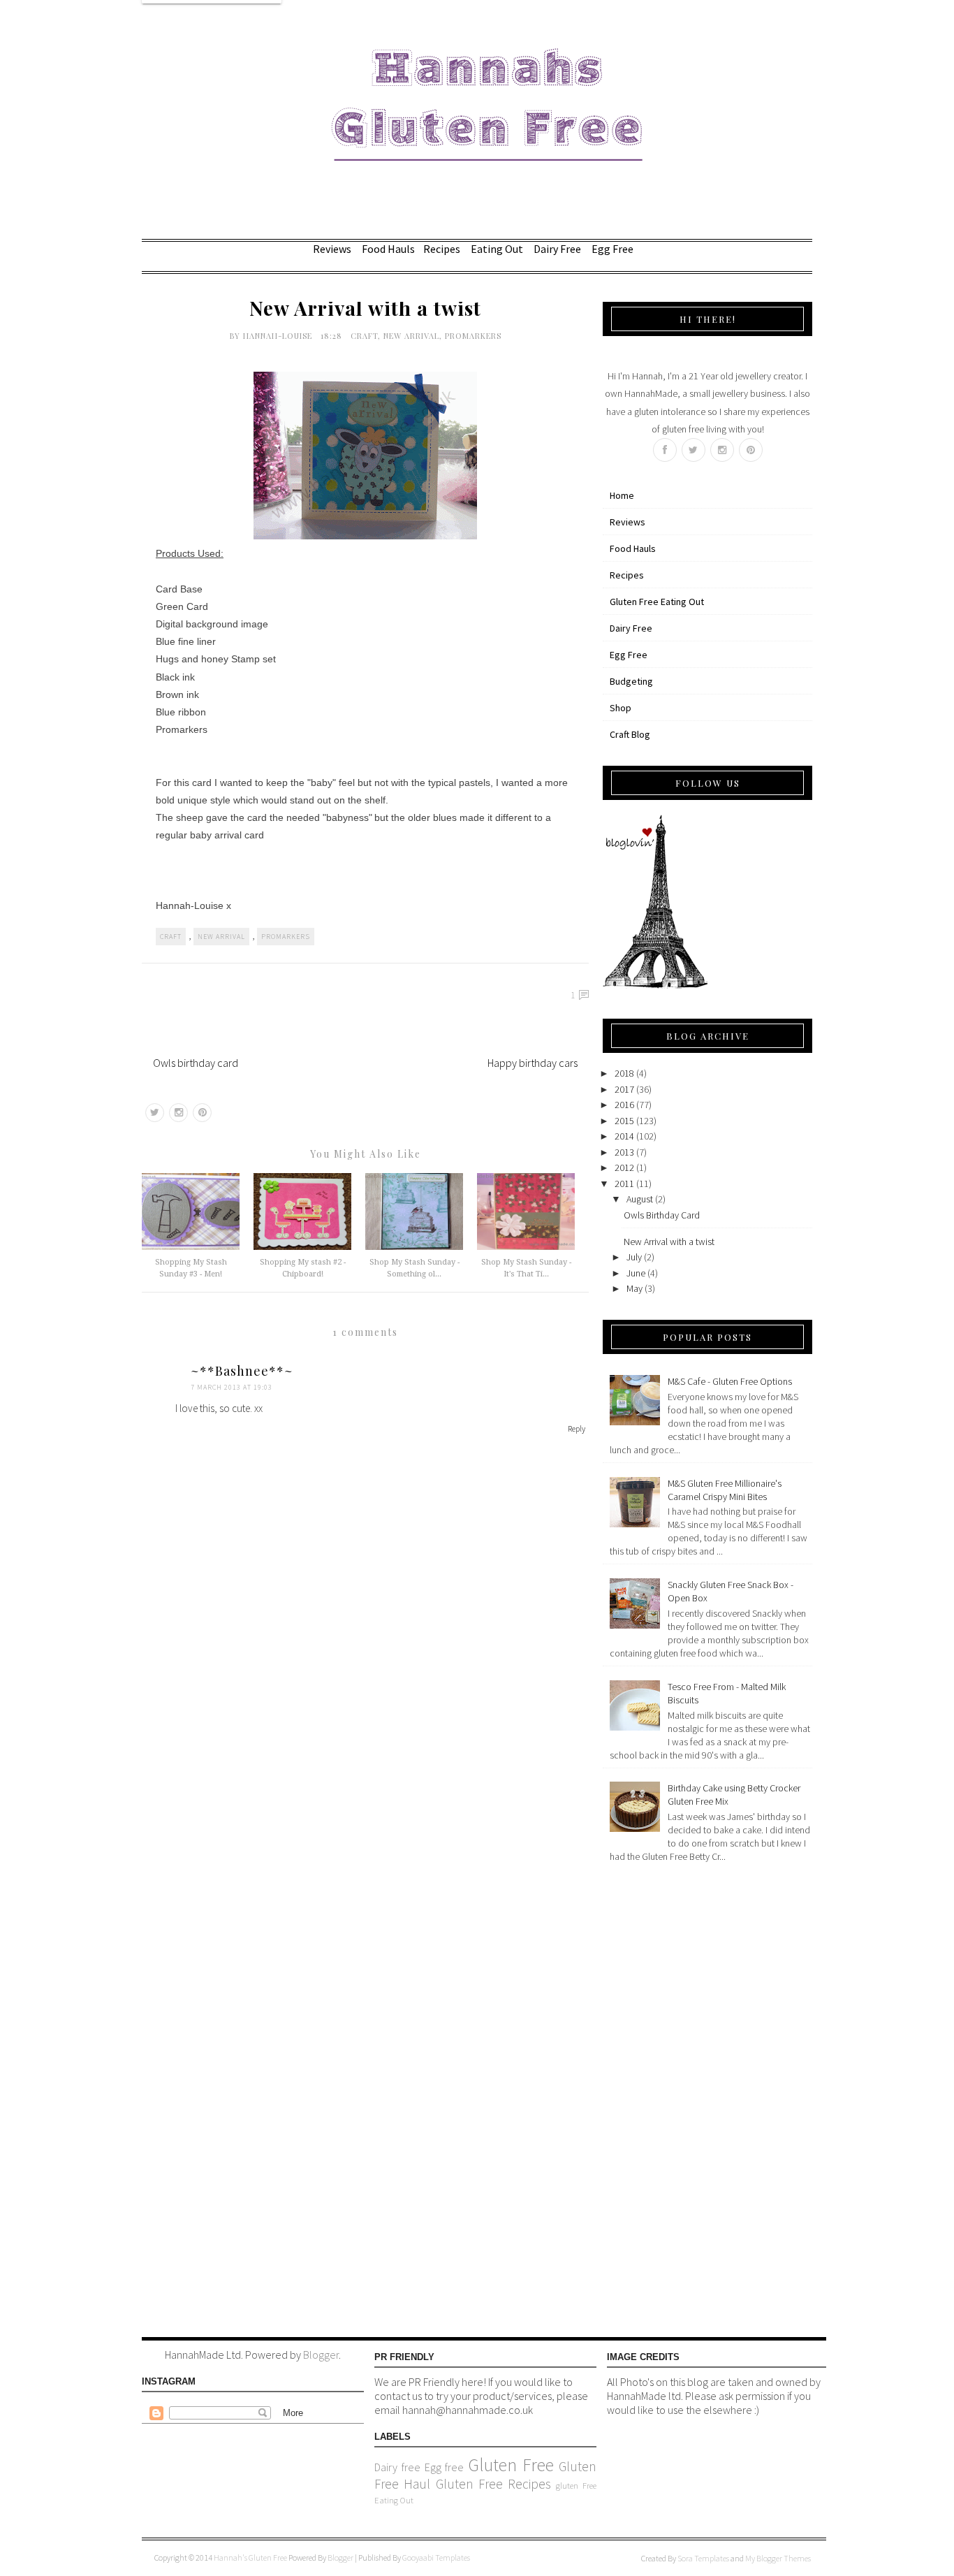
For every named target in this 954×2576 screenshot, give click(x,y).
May (634, 1288)
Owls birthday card (196, 1063)
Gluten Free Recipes (493, 2484)
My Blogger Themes (778, 2558)
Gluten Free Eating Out (657, 602)
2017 (624, 1089)
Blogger (321, 2355)
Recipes (442, 249)
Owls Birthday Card (662, 1215)
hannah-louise (279, 336)
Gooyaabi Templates (436, 2557)
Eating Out (497, 249)
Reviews (332, 249)
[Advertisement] (659, 2097)
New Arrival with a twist (669, 1242)
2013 (624, 1152)
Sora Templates (703, 2558)
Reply (577, 1428)
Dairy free (397, 2467)
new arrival (411, 336)
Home (622, 495)
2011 (624, 1184)
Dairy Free (557, 249)
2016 (624, 1105)
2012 (624, 1167)
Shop (621, 708)
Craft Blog (630, 734)
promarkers (473, 336)
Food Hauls (388, 249)
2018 (624, 1073)
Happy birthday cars (533, 1063)
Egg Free (612, 249)
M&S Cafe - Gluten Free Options (730, 1381)
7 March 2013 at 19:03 (232, 1387)
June (636, 1273)
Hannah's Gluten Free (251, 2557)
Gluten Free (511, 2465)
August (640, 1199)
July (634, 1257)
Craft (364, 336)
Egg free (445, 2467)
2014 (624, 1136)
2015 (624, 1121)
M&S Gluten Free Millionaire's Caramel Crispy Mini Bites (725, 1490)
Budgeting (631, 681)
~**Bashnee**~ (242, 1371)
